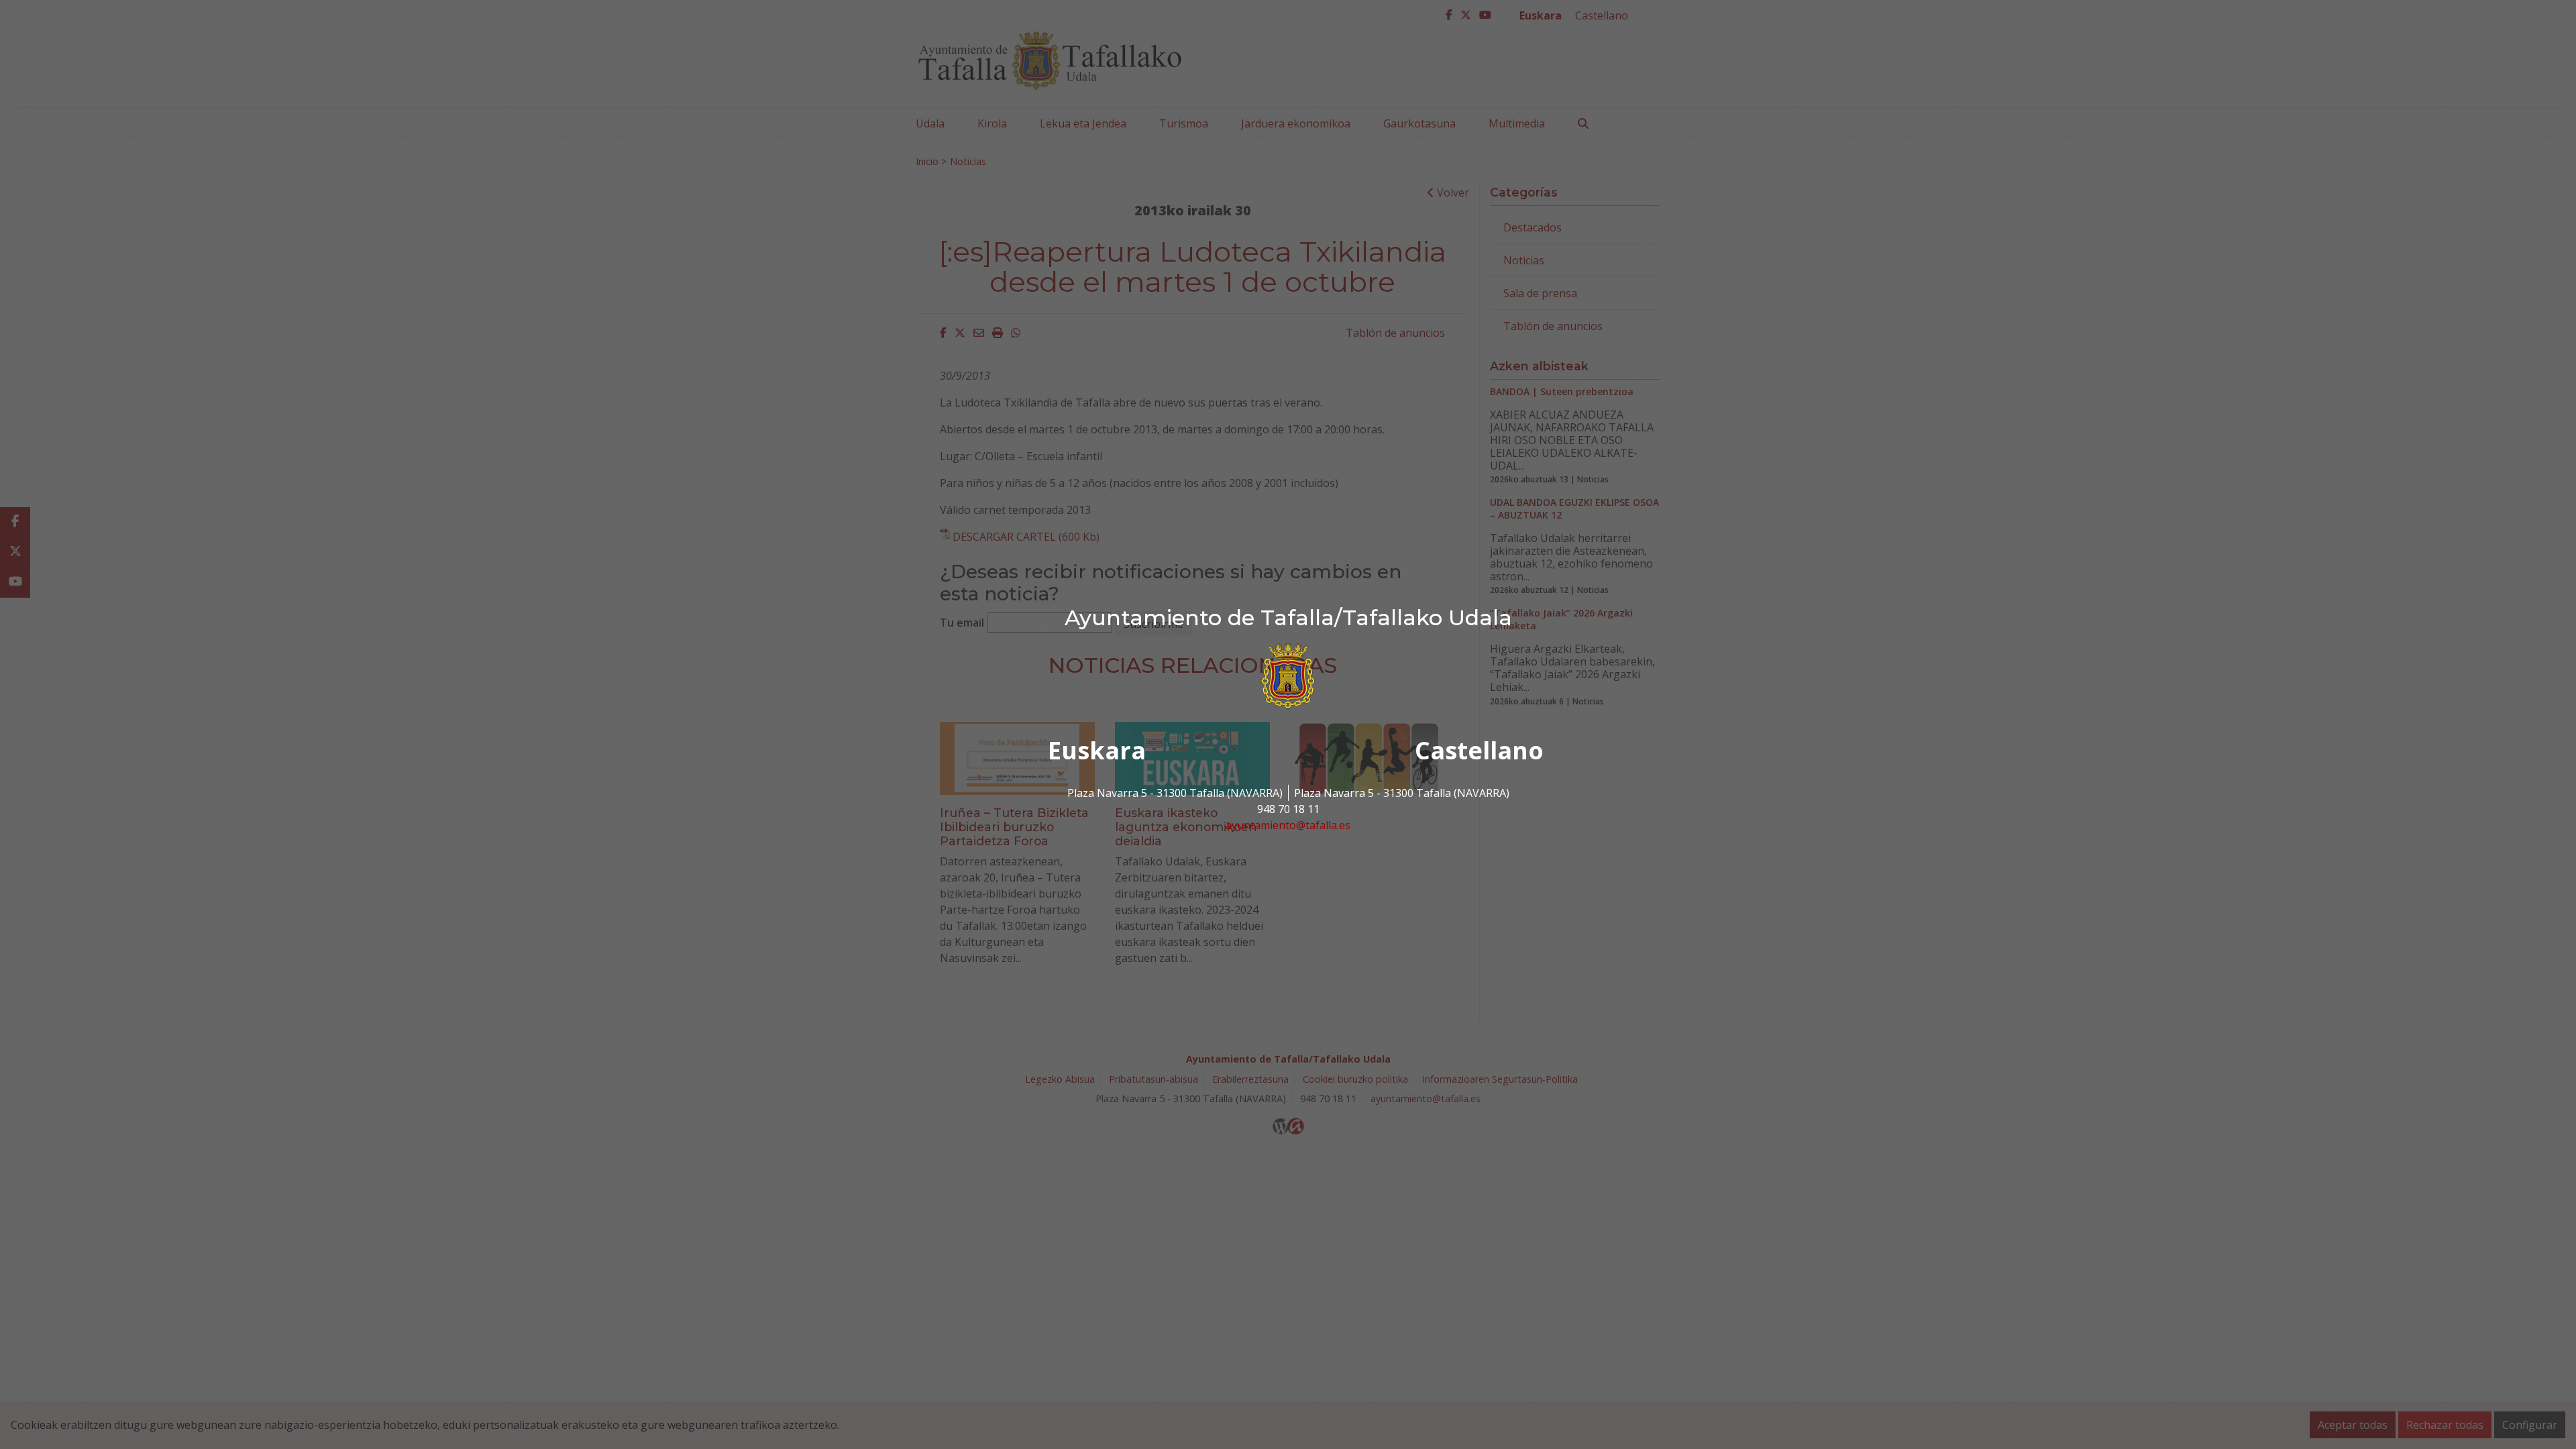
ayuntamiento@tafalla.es (1288, 825)
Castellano (1479, 750)
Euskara (1097, 750)
